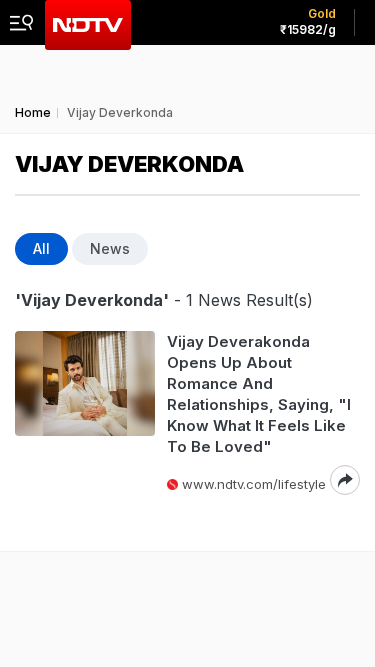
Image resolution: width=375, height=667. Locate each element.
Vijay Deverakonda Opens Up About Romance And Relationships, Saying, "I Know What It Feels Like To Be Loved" (259, 394)
